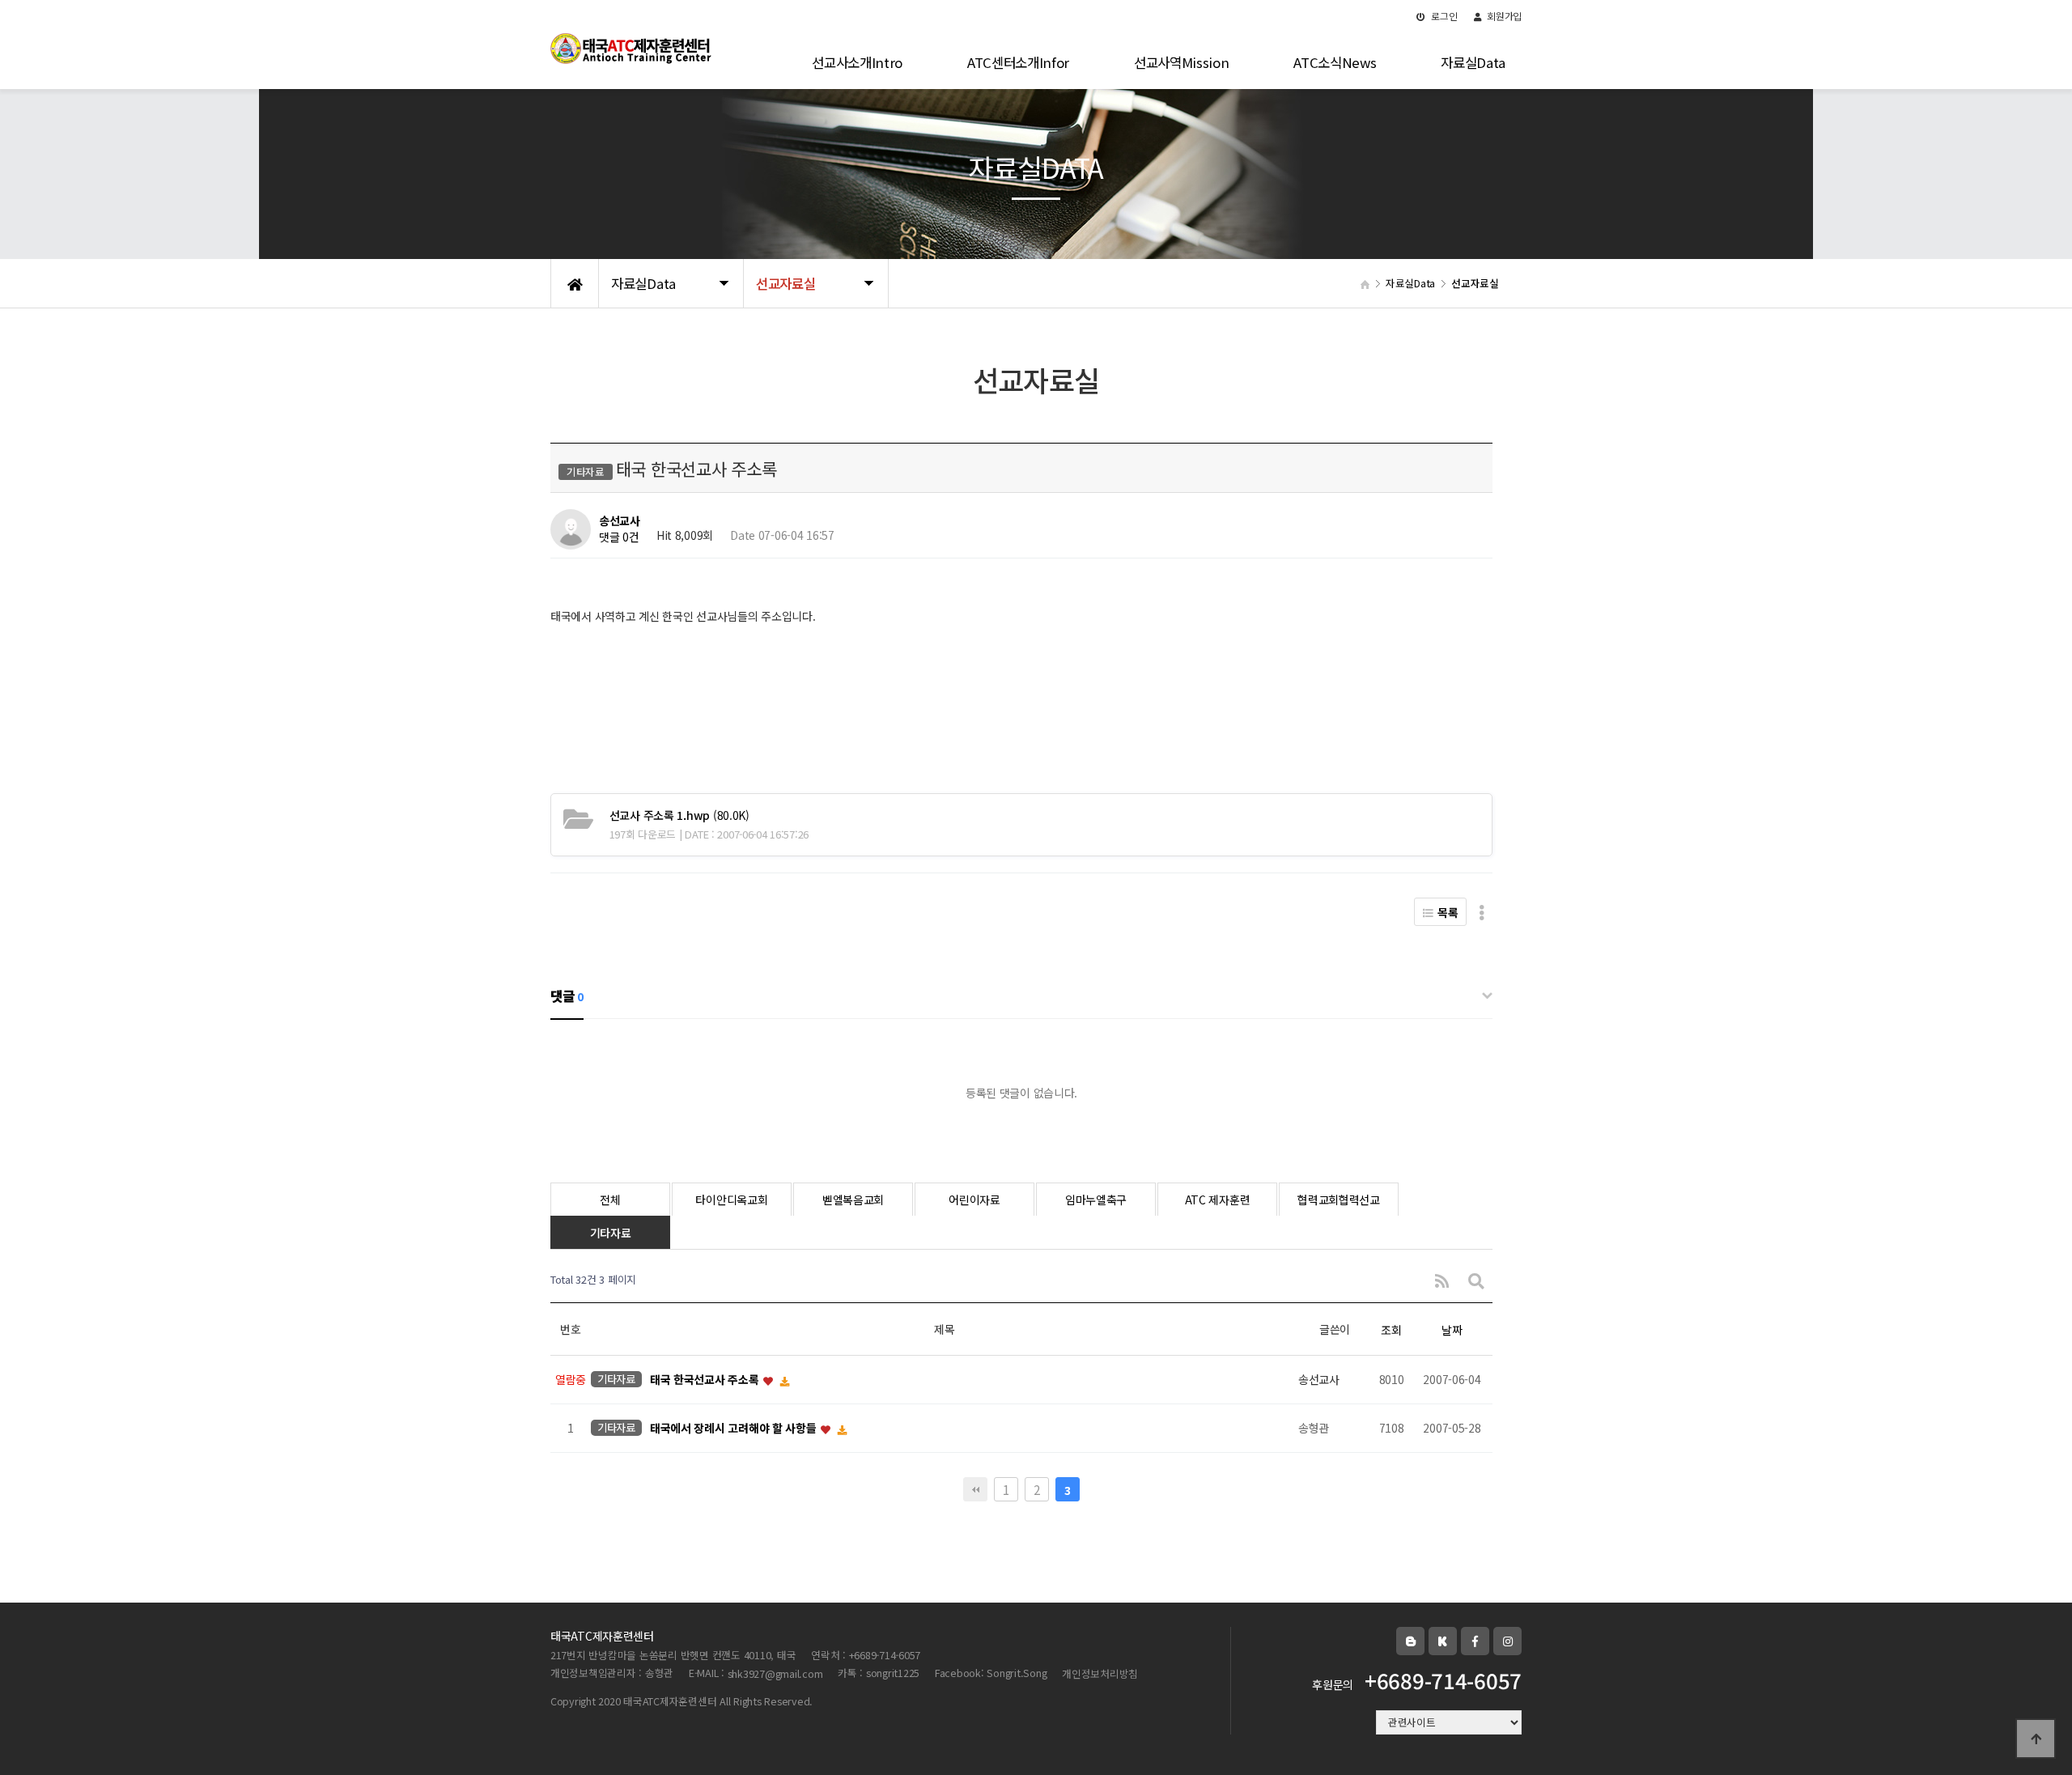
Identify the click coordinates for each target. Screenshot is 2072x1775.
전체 (610, 1200)
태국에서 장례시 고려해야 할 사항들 (735, 1429)
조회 (1391, 1330)
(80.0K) (679, 815)
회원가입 (1503, 16)
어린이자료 (974, 1200)
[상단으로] (2036, 1739)
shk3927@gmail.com (775, 1673)
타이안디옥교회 (731, 1200)
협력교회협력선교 (1339, 1200)
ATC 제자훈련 (1218, 1200)
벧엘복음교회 (853, 1200)
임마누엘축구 (1096, 1200)
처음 (975, 1489)
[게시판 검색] (1476, 1280)
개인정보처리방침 (1100, 1673)
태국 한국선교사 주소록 (706, 1380)
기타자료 (611, 1233)
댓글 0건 (619, 537)
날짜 (1452, 1330)
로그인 (1444, 16)
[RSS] (1442, 1280)
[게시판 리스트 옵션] (1482, 912)
